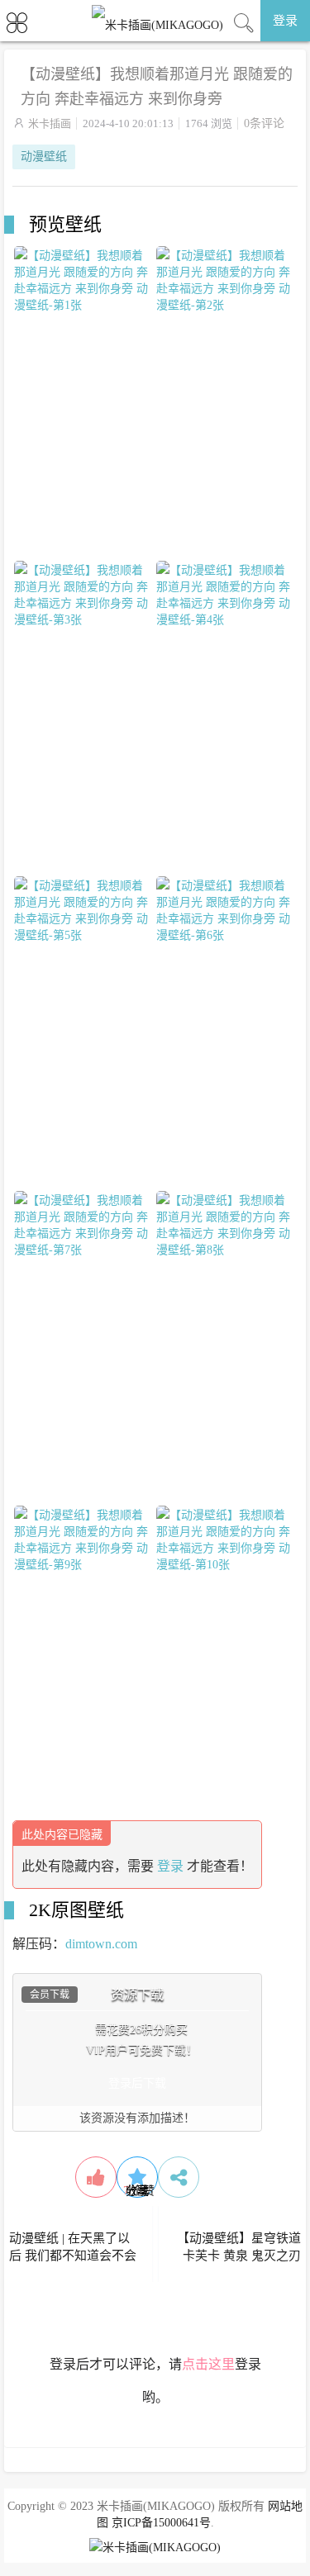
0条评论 (264, 123)
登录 (285, 21)
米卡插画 (50, 123)
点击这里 (208, 2364)
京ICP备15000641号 (161, 2523)
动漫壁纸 (44, 157)
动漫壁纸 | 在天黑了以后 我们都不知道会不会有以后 (73, 2256)
